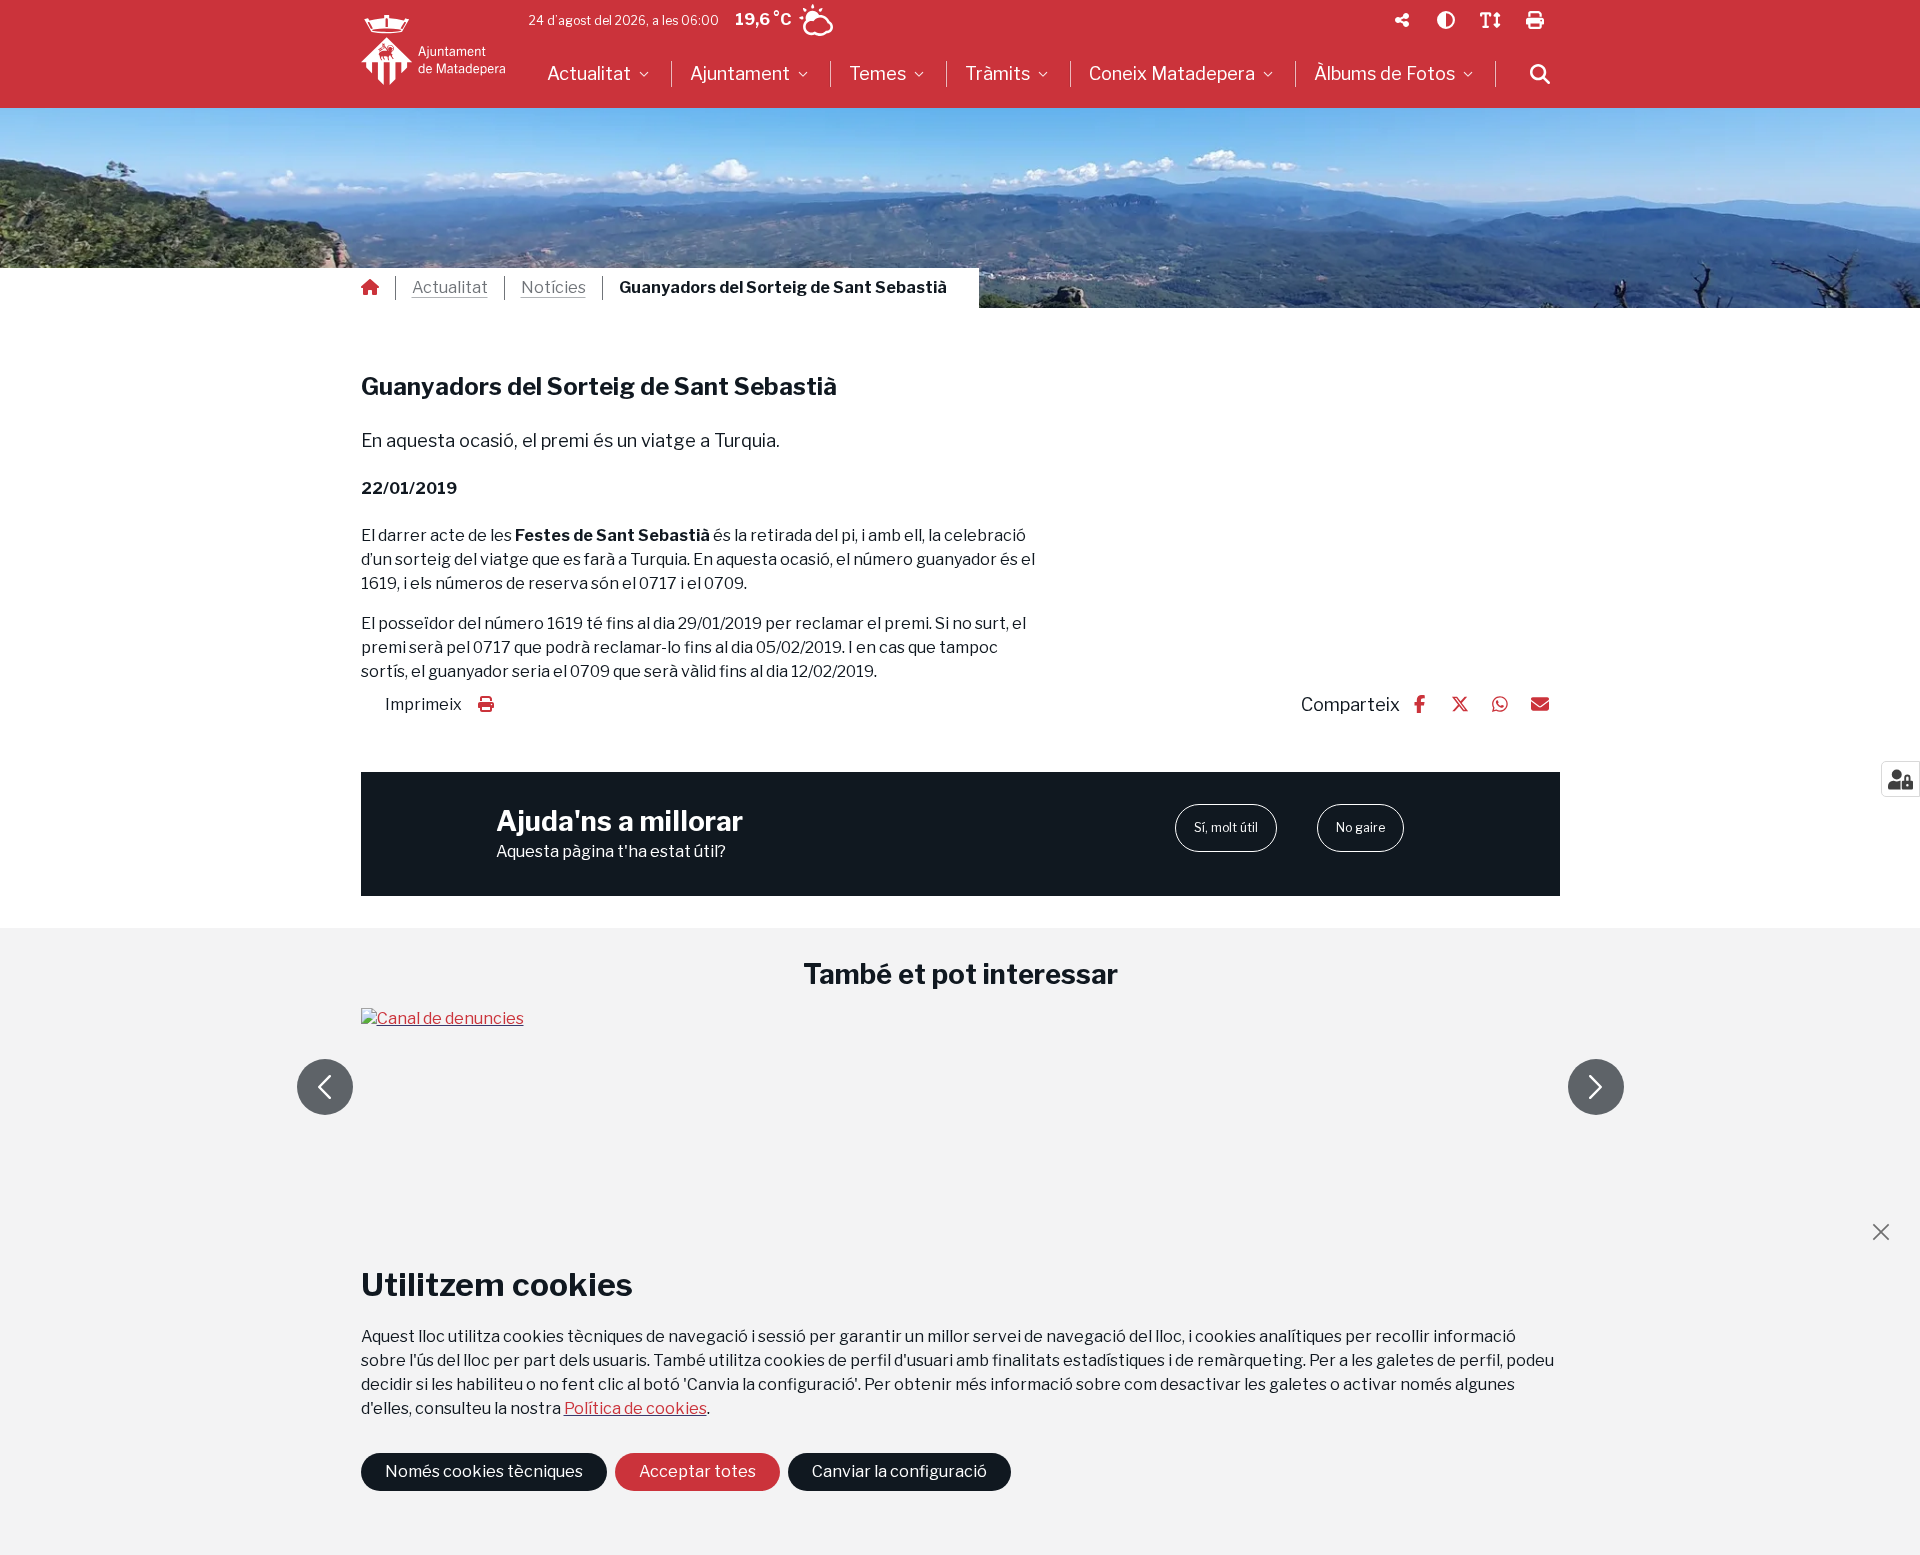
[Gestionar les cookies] (1900, 779)
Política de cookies (635, 1408)
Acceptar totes (697, 1471)
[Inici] (433, 50)
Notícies (553, 288)
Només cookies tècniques (484, 1471)
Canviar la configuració (899, 1471)
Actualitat (450, 288)
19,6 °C (763, 19)
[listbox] (600, 74)
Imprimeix (423, 704)
